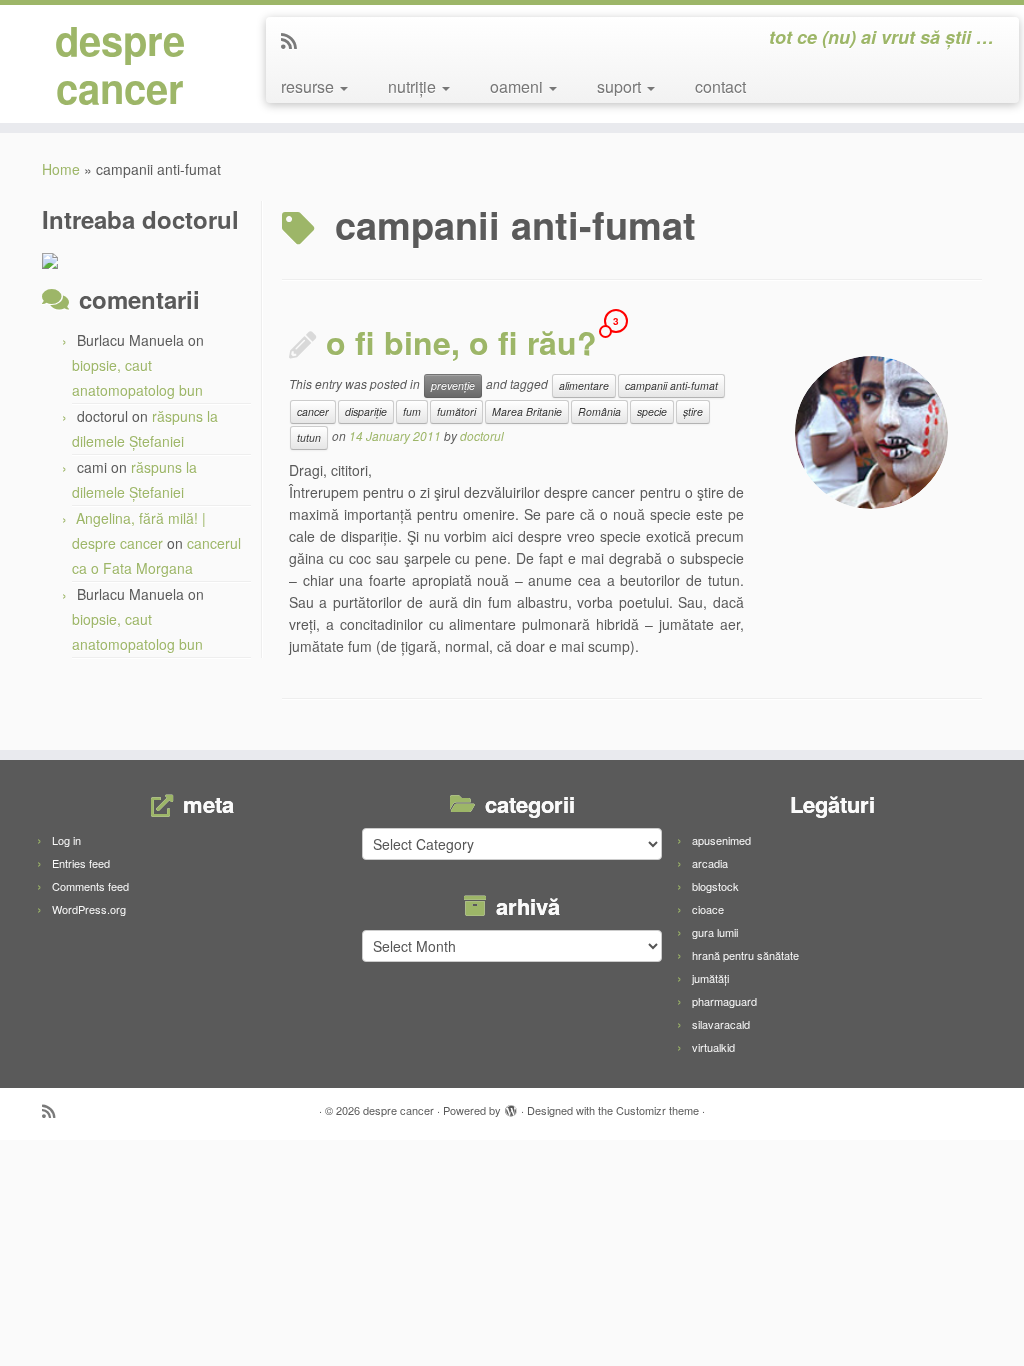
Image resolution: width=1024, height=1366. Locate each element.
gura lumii (715, 932)
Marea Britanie (527, 411)
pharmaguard (724, 1001)
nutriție (414, 86)
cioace (708, 909)
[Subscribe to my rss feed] (295, 40)
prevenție (453, 385)
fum (412, 411)
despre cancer (120, 64)
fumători (456, 411)
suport (621, 86)
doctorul (482, 435)
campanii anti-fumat (671, 385)
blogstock (715, 886)
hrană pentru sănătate (745, 955)
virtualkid (713, 1047)
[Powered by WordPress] (511, 1106)
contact (720, 86)
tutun (309, 437)
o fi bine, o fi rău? (461, 342)
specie (652, 411)
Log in (66, 840)
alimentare (584, 385)
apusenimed (721, 840)
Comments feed (90, 886)
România (599, 411)
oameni (518, 86)
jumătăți (710, 978)
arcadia (710, 863)
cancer (313, 411)
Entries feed (81, 863)
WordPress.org (89, 909)
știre (693, 411)
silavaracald (721, 1024)
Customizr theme (657, 1110)
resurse (309, 86)
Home (61, 169)
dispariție (366, 411)
